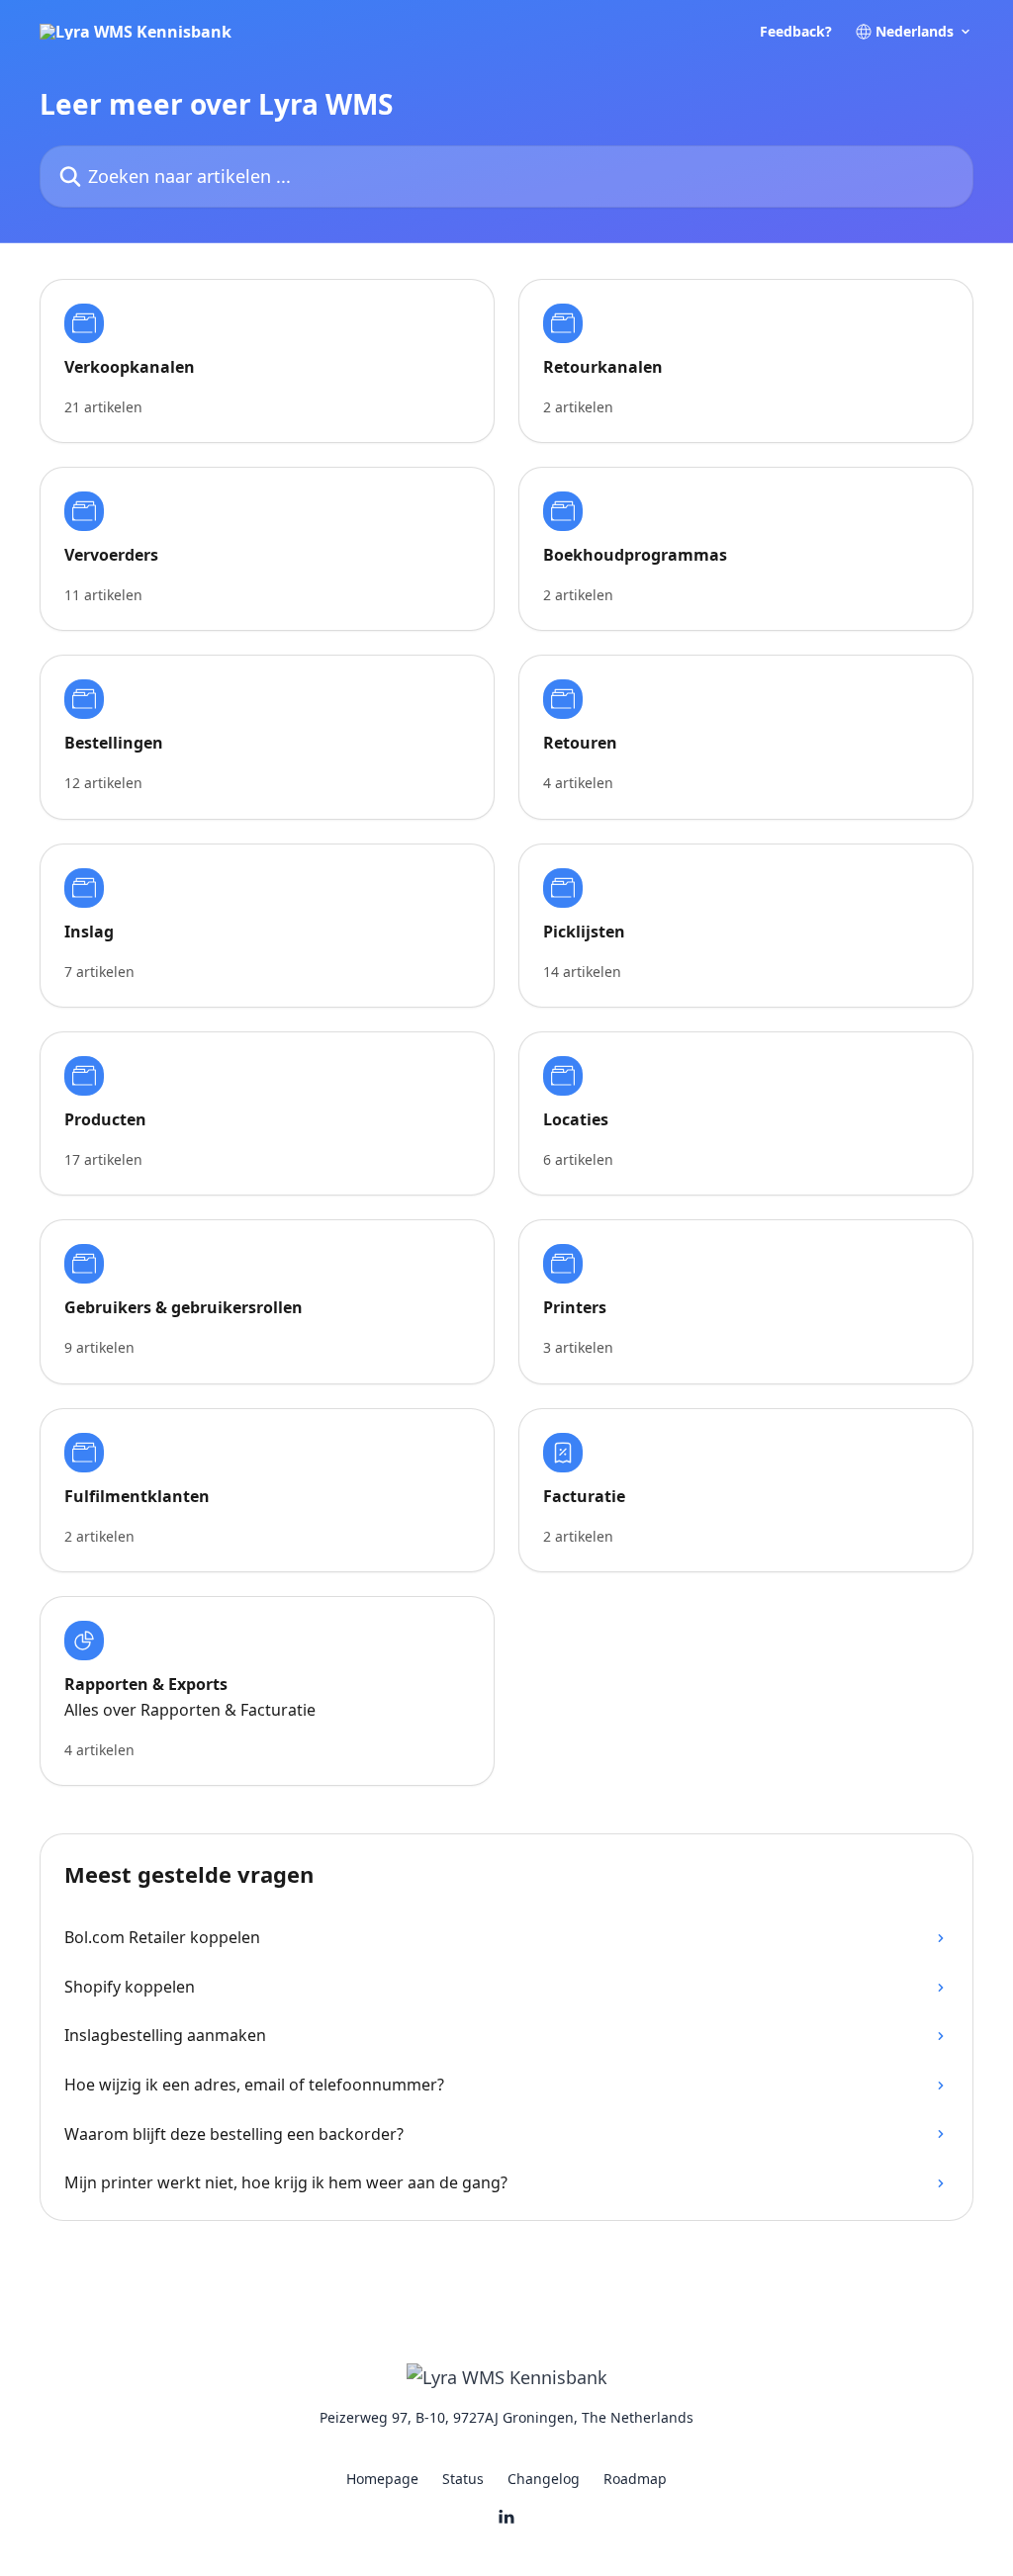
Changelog (544, 2479)
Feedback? (796, 32)
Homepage (382, 2479)
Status (463, 2479)
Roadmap (635, 2479)
